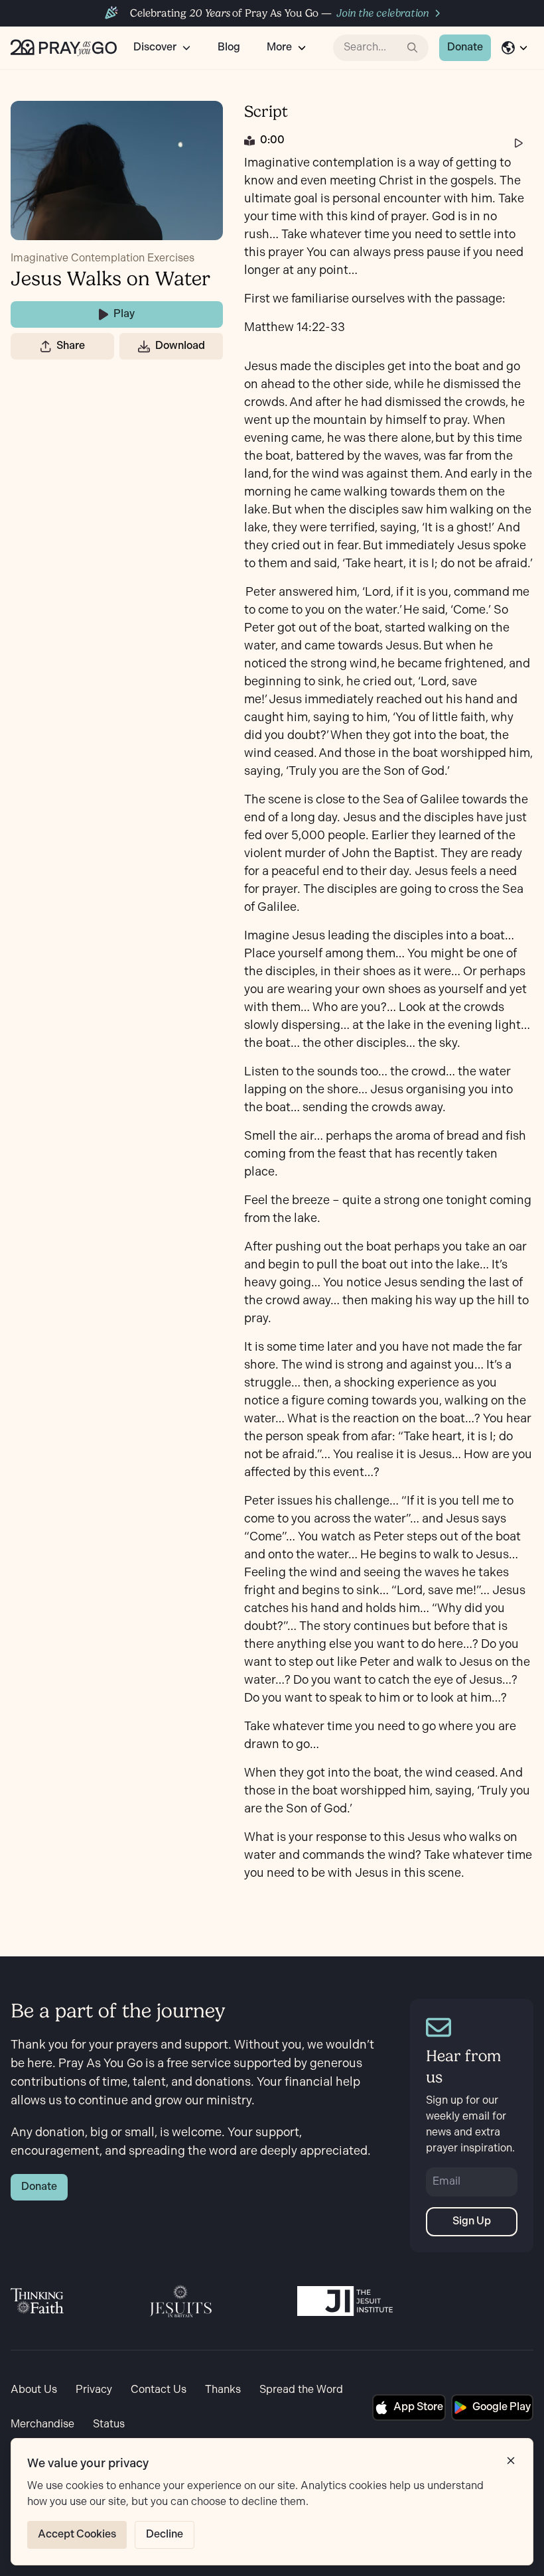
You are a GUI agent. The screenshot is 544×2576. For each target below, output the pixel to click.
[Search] (413, 48)
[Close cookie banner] (511, 2461)
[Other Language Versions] (515, 48)
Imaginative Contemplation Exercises (102, 258)
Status (109, 2424)
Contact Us (159, 2390)
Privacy (94, 2390)
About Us (34, 2390)
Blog (229, 47)
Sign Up (472, 2221)
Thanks (223, 2390)
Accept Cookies (77, 2535)
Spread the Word (301, 2390)
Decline (165, 2535)
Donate (465, 47)
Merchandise (42, 2424)
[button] (46, 346)
